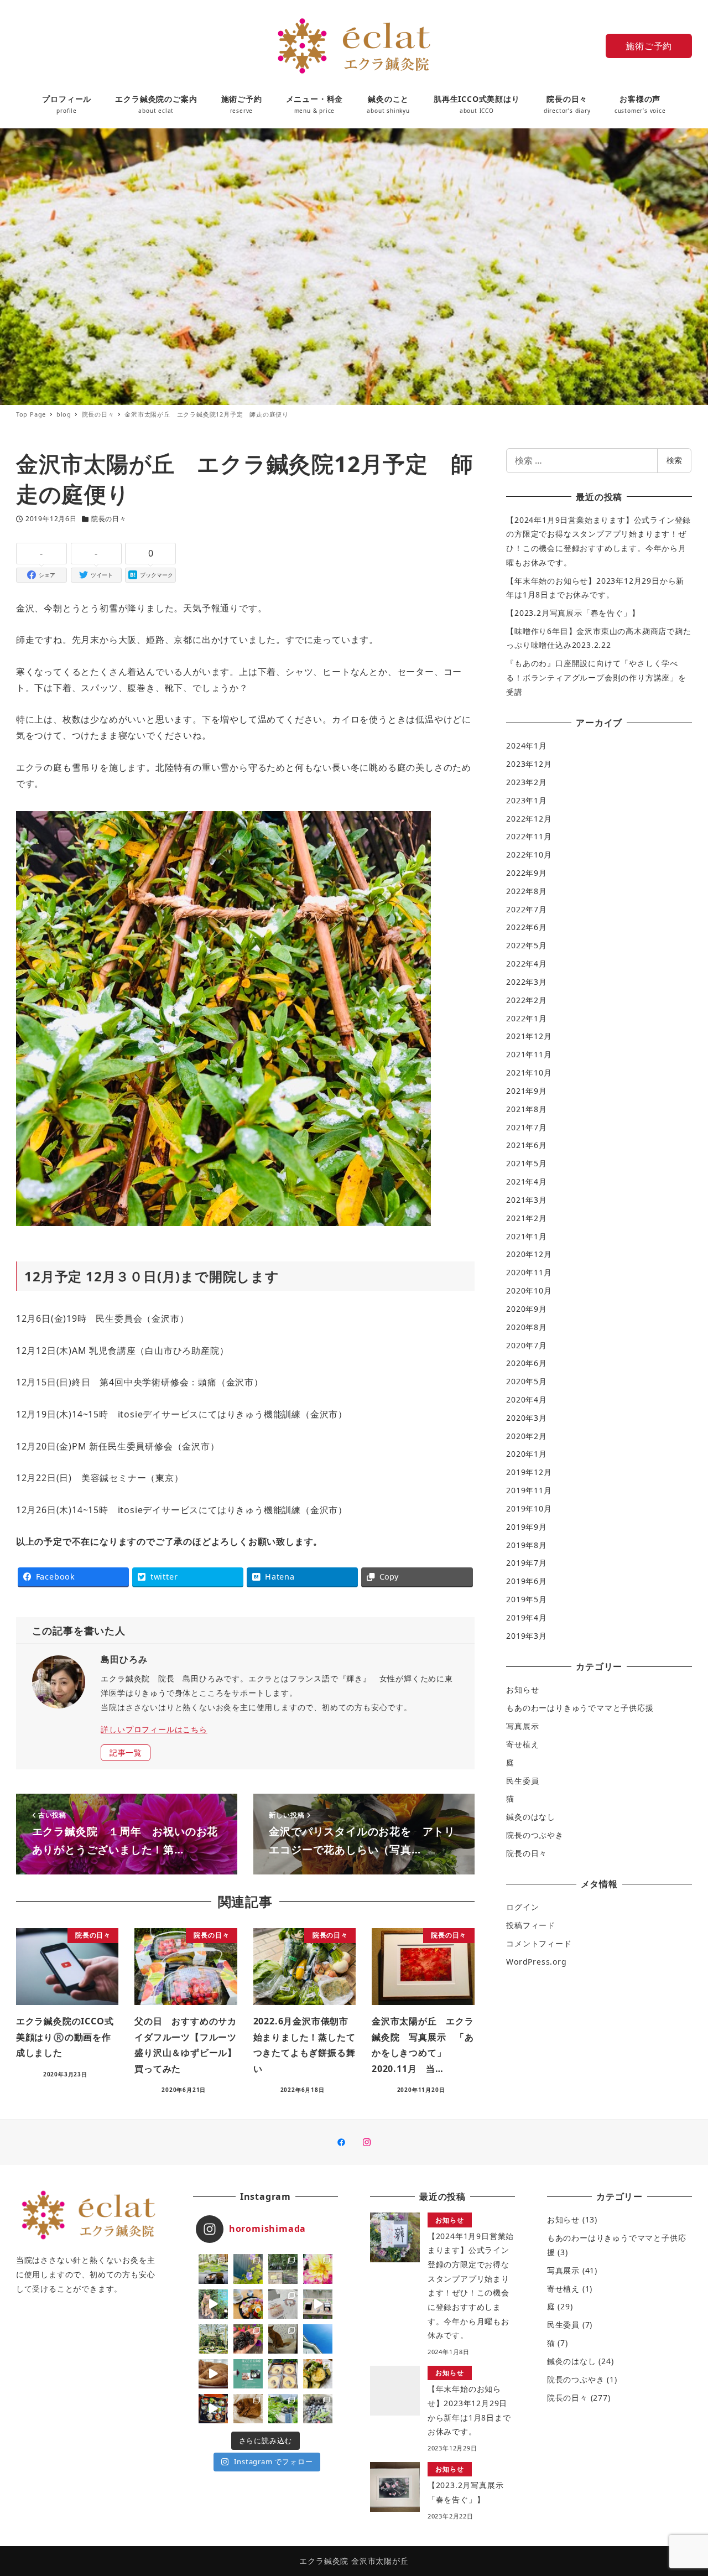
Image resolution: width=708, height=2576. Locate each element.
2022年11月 (529, 836)
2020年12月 (529, 1254)
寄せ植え (522, 1744)
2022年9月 (527, 873)
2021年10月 (529, 1073)
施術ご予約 (649, 46)
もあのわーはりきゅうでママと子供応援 (580, 1708)
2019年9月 (527, 1527)
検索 (674, 460)
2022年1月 (527, 1018)
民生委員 (522, 1781)
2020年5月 (527, 1381)
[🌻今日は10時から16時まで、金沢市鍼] (283, 2304)
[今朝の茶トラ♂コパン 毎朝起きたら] (213, 2304)
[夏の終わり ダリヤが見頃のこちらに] (318, 2269)
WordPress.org (536, 1962)
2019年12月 (529, 1472)
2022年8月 (527, 891)
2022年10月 (529, 855)
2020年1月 (527, 1454)
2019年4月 (527, 1617)
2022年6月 (527, 927)
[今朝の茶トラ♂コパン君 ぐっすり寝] (248, 2409)
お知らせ (522, 1689)
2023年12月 (529, 764)
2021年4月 (527, 1181)
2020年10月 (529, 1290)
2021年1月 (527, 1236)
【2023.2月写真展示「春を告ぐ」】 (573, 613)
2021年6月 (527, 1145)
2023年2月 (527, 782)
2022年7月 (527, 909)
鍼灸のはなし (531, 1817)
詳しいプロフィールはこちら (154, 1729)
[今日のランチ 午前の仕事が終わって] (248, 2304)
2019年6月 (527, 1581)
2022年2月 (527, 1000)
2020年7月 (527, 1345)
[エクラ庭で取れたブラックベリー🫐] (248, 2339)
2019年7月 (527, 1563)
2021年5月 (527, 1163)
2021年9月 (527, 1091)
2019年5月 (527, 1599)
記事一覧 (126, 1752)
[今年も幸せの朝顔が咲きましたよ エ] (248, 2269)
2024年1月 (527, 746)
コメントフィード (539, 1943)
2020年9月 (527, 1309)
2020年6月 (527, 1363)
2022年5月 (527, 945)
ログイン (522, 1907)
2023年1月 (527, 800)
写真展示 (522, 1726)
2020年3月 (527, 1418)
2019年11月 (529, 1490)
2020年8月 (527, 1327)
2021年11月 (529, 1054)
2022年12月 (529, 819)
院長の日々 (109, 519)
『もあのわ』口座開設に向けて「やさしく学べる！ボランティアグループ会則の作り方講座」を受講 (596, 677)
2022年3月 (527, 982)
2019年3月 (527, 1636)
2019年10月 (529, 1508)
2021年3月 (527, 1200)
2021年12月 (529, 1036)
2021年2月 (527, 1218)
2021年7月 (527, 1127)
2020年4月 (527, 1399)
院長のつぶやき (535, 1835)
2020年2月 (527, 1436)
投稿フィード (531, 1925)
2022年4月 (527, 964)
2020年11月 (529, 1272)
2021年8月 (527, 1109)
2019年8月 (527, 1545)
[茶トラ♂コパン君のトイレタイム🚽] (283, 2339)
